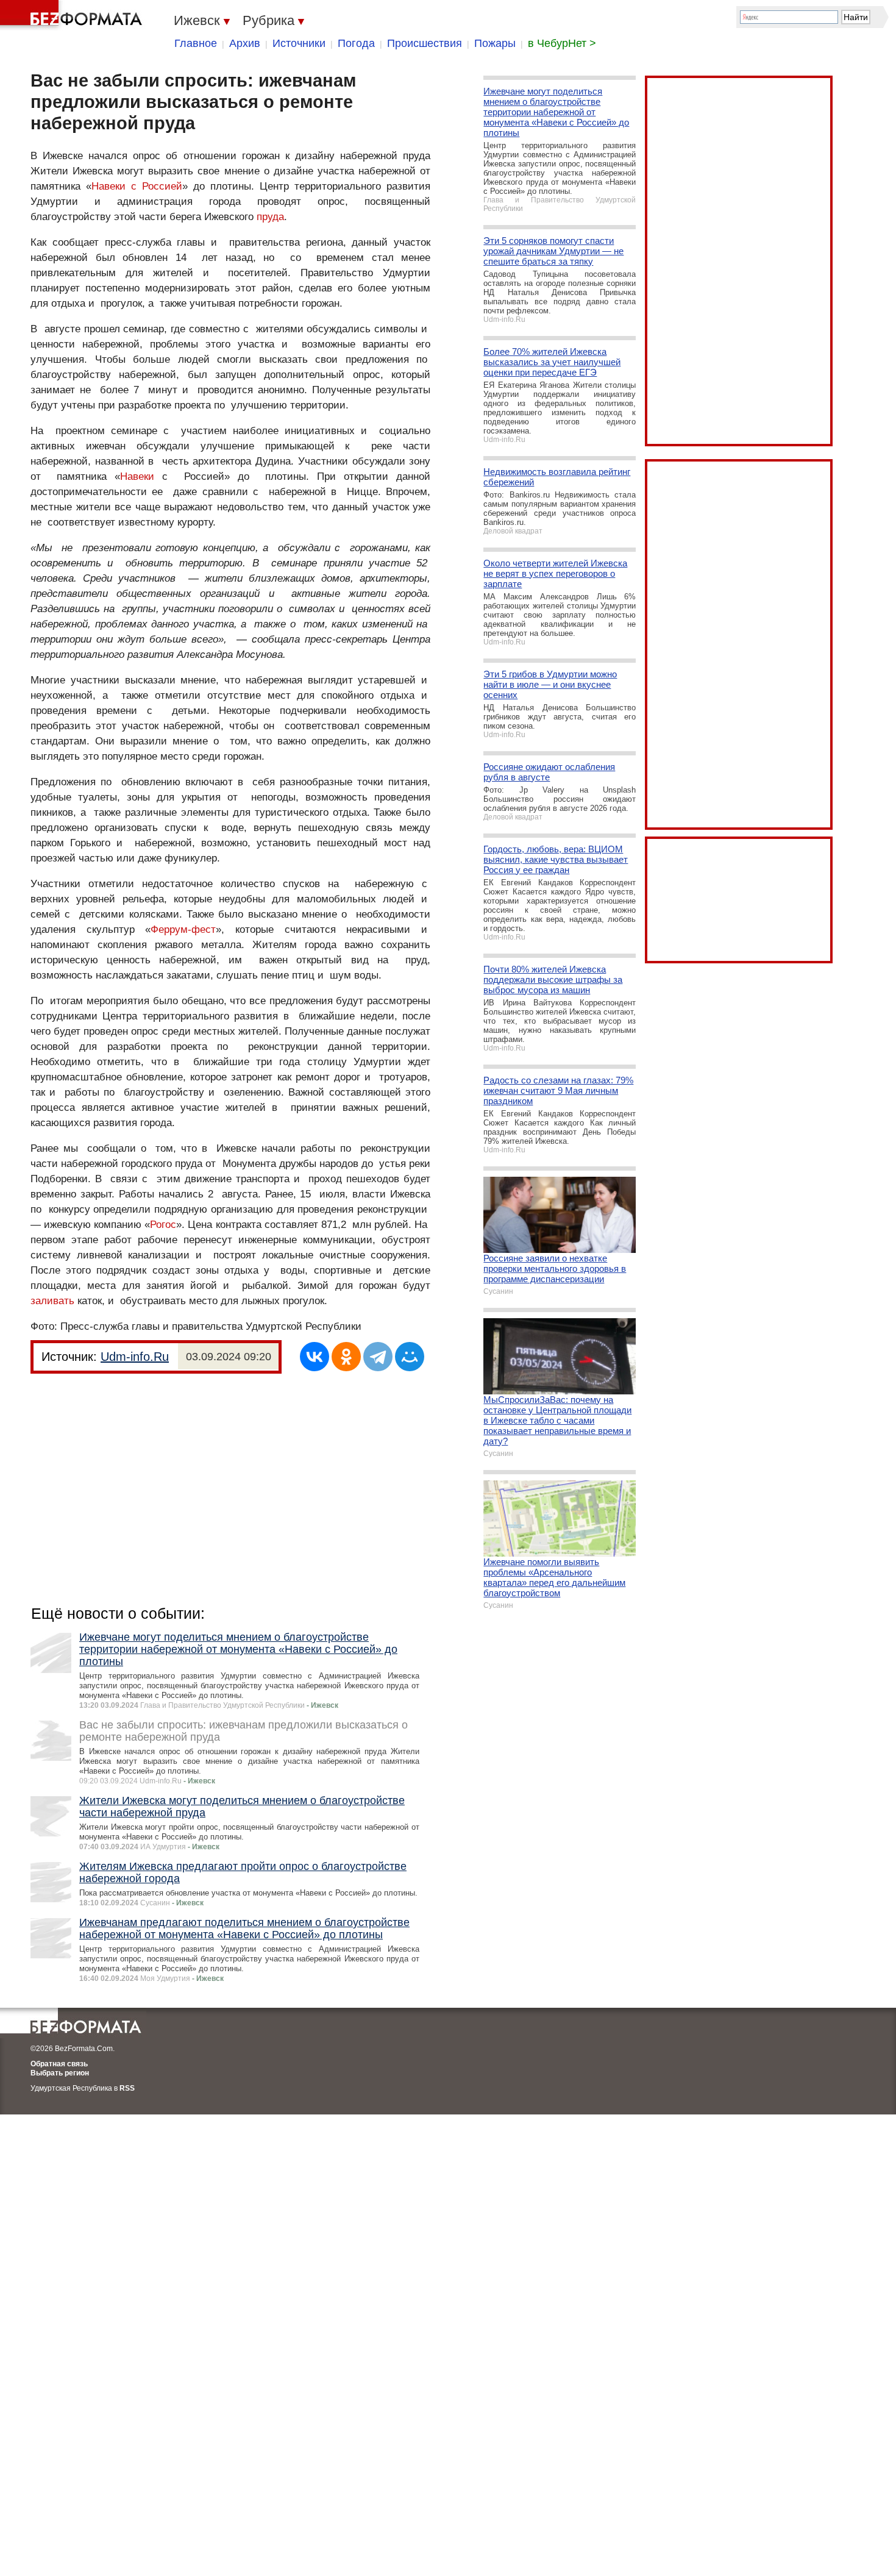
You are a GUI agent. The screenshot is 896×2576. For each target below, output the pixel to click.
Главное (196, 43)
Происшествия (425, 43)
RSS (127, 2088)
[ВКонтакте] (315, 1357)
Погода (356, 43)
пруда (270, 217)
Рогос (163, 1225)
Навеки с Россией (137, 186)
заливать (52, 1301)
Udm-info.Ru (135, 1357)
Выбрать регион (60, 2073)
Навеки (137, 476)
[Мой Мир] (410, 1357)
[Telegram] (378, 1357)
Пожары (495, 43)
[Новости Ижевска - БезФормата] (73, 15)
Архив (245, 43)
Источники (299, 43)
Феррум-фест (183, 929)
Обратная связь (59, 2064)
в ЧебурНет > (562, 43)
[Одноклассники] (346, 1357)
